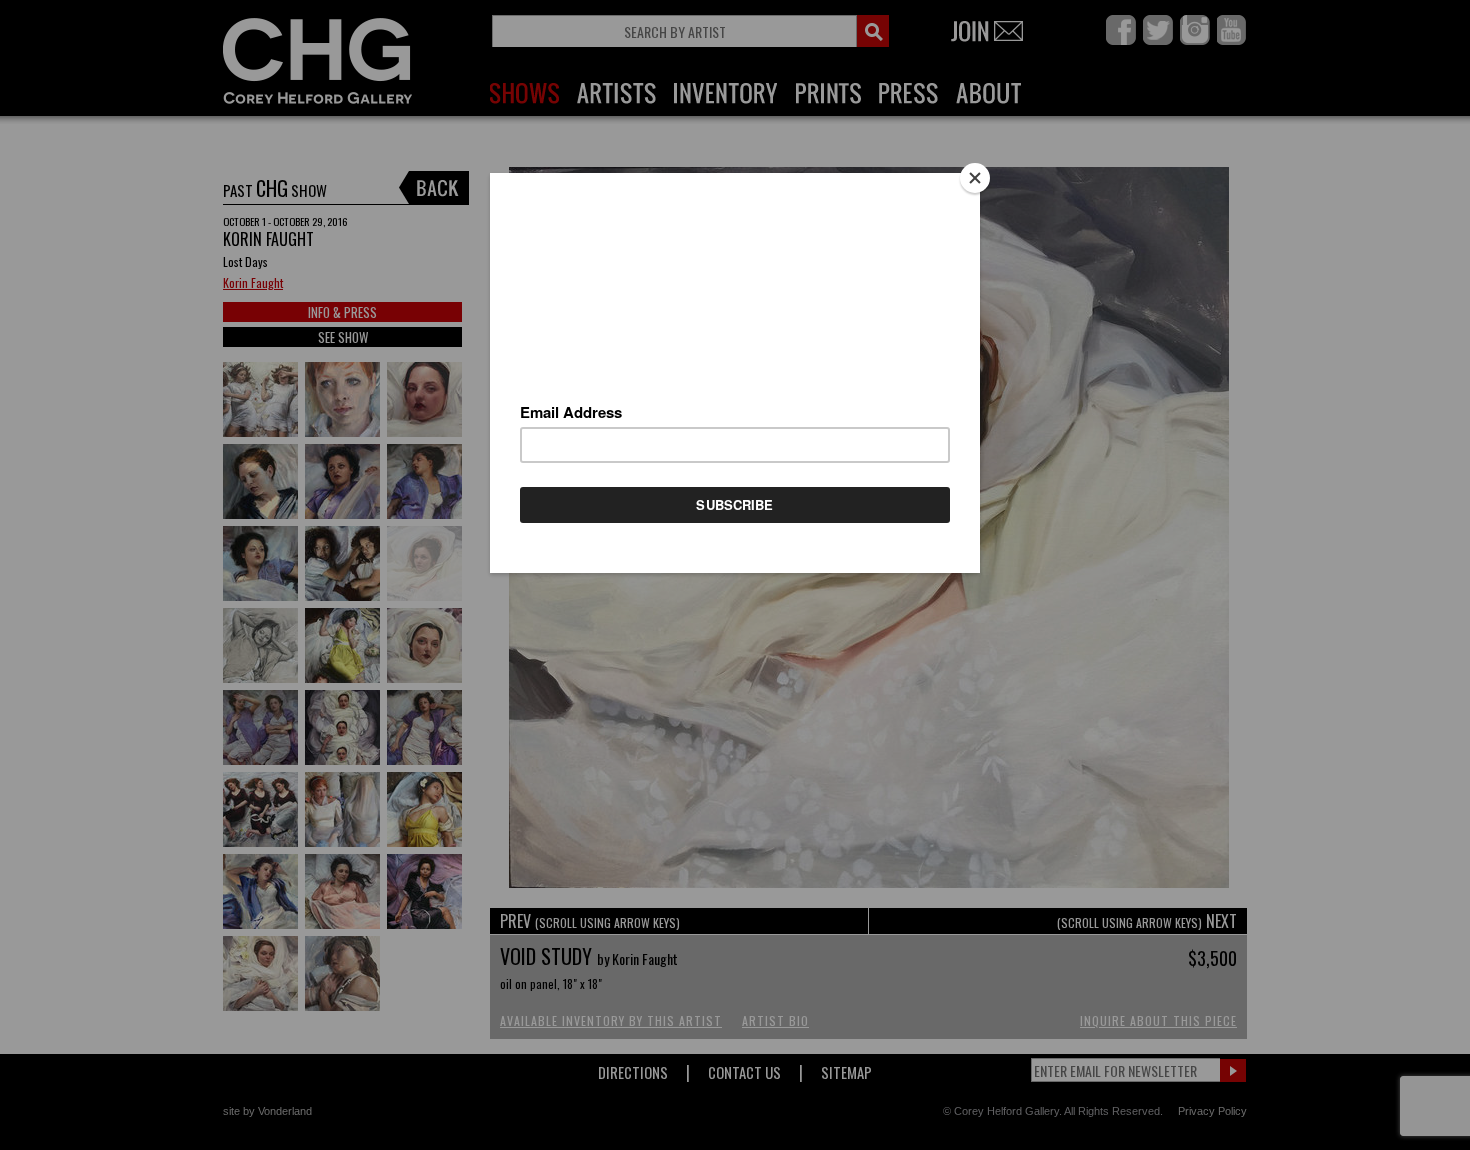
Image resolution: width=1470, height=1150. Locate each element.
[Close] (975, 178)
